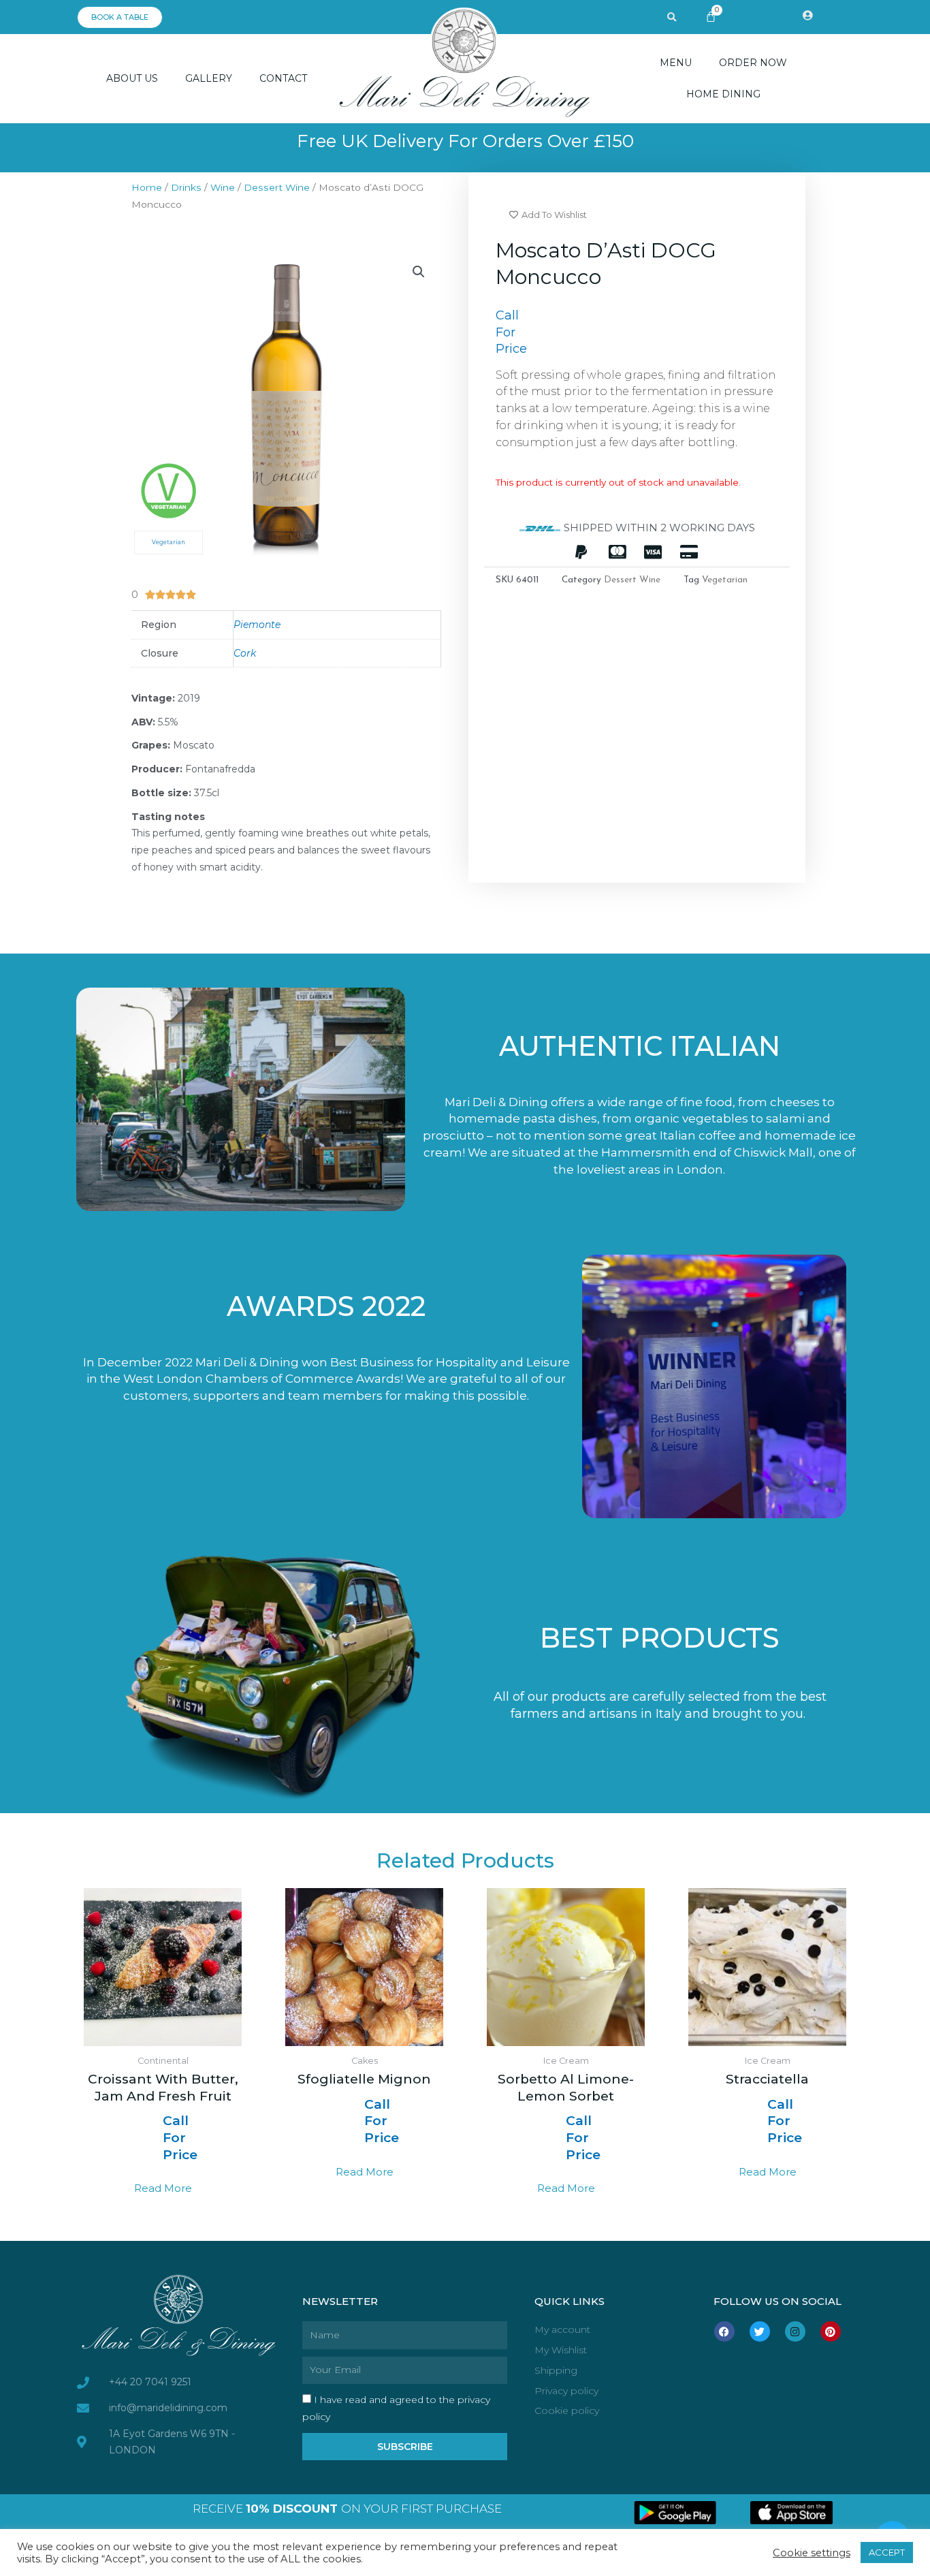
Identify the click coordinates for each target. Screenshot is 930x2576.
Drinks (186, 187)
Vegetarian (725, 580)
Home (147, 187)
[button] (672, 18)
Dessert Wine (277, 187)
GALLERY (209, 78)
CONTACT (283, 78)
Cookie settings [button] (812, 2553)
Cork (245, 653)
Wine (223, 187)
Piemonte (257, 625)
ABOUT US (132, 78)
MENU (676, 63)
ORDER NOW (753, 63)
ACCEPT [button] (887, 2552)
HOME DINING (723, 94)
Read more (163, 2188)
